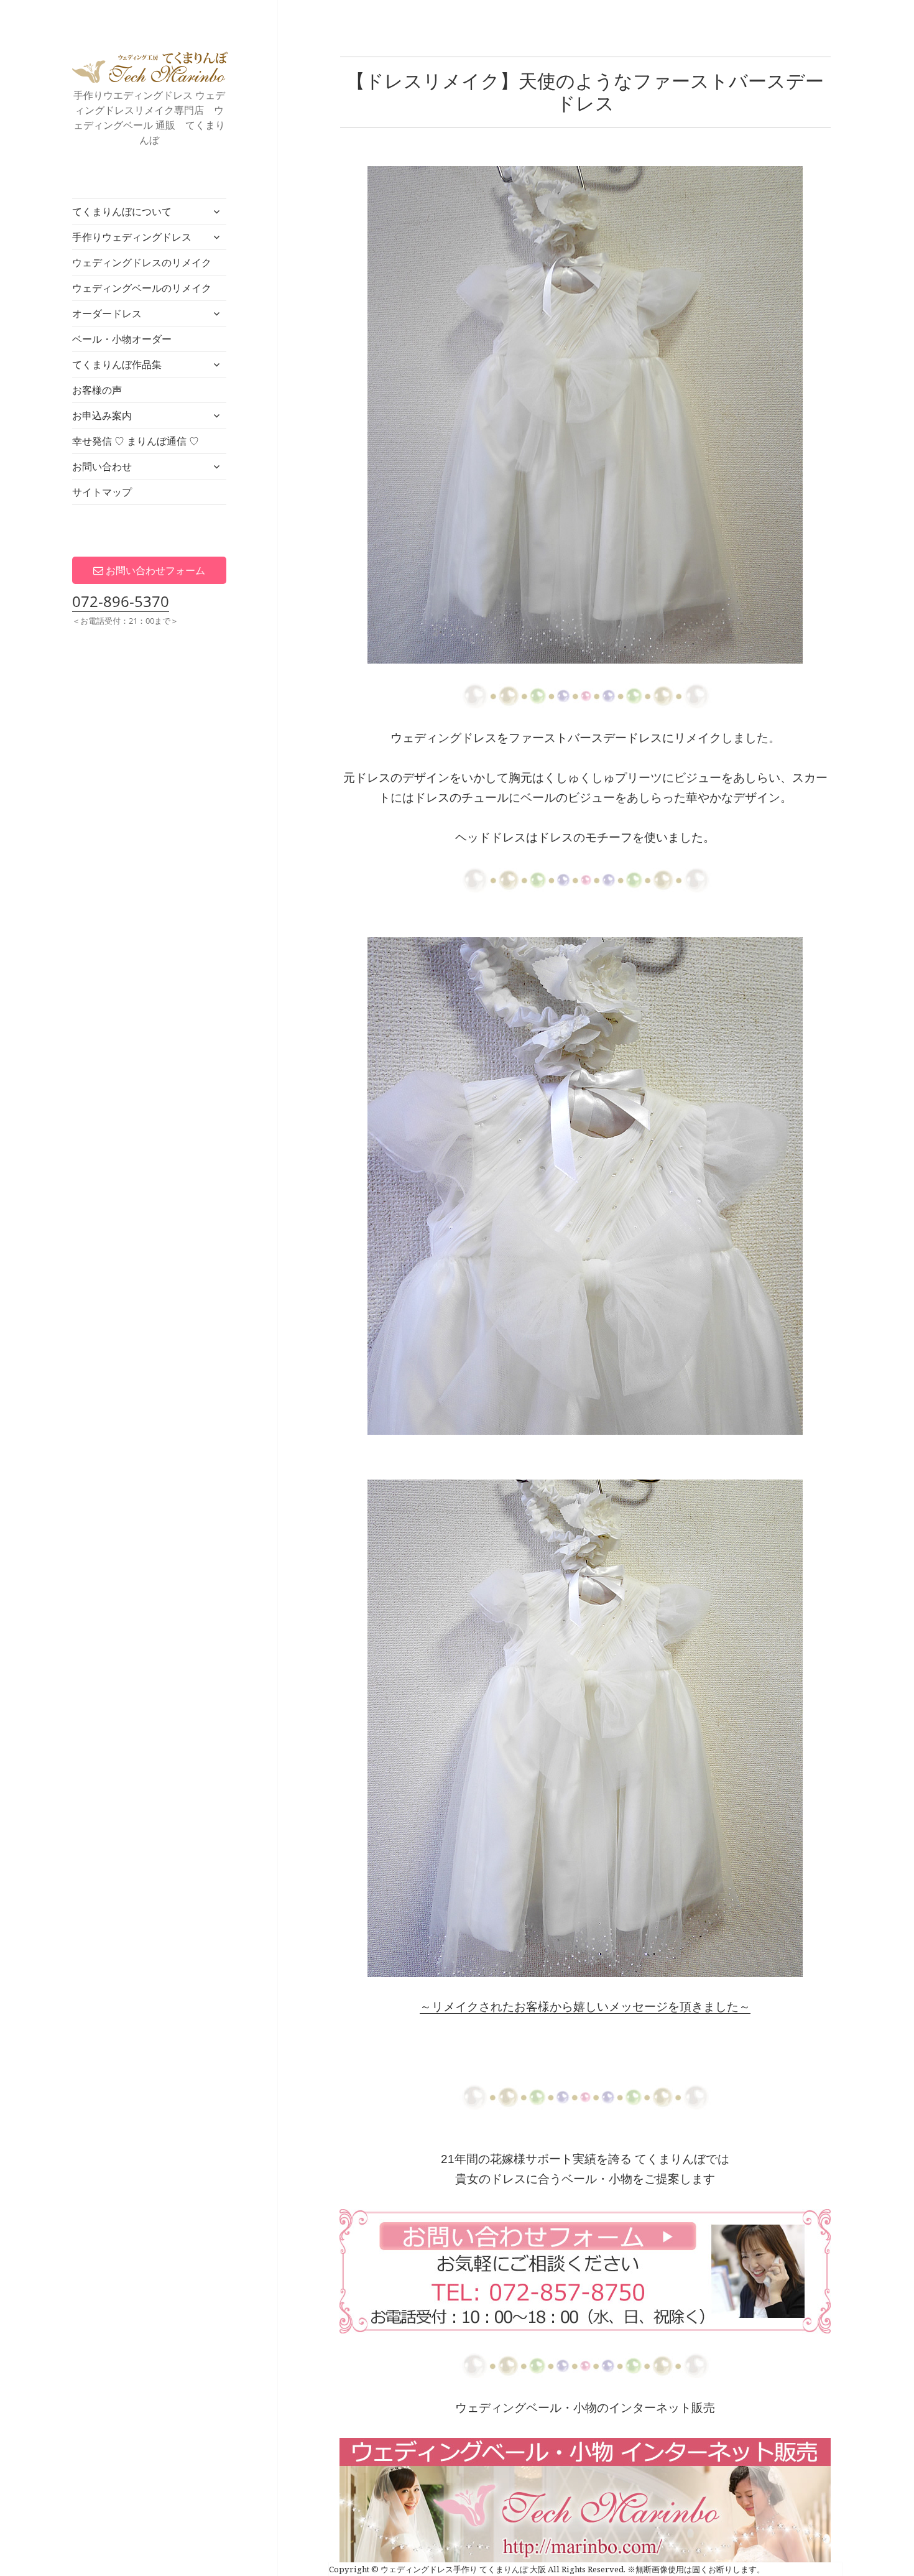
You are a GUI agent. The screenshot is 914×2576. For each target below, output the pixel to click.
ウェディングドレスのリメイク (142, 262)
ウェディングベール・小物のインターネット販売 (585, 2408)
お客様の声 (97, 390)
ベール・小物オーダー (122, 339)
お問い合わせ (102, 466)
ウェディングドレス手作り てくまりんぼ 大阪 (150, 67)
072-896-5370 (121, 601)
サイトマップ (102, 492)
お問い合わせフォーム (154, 570)
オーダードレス (107, 313)
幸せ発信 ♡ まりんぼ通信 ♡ (136, 441)
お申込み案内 (102, 415)
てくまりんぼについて (122, 211)
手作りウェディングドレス (132, 237)
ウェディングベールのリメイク (142, 288)
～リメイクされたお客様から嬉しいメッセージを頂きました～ (585, 2007)
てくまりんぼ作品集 (117, 364)
